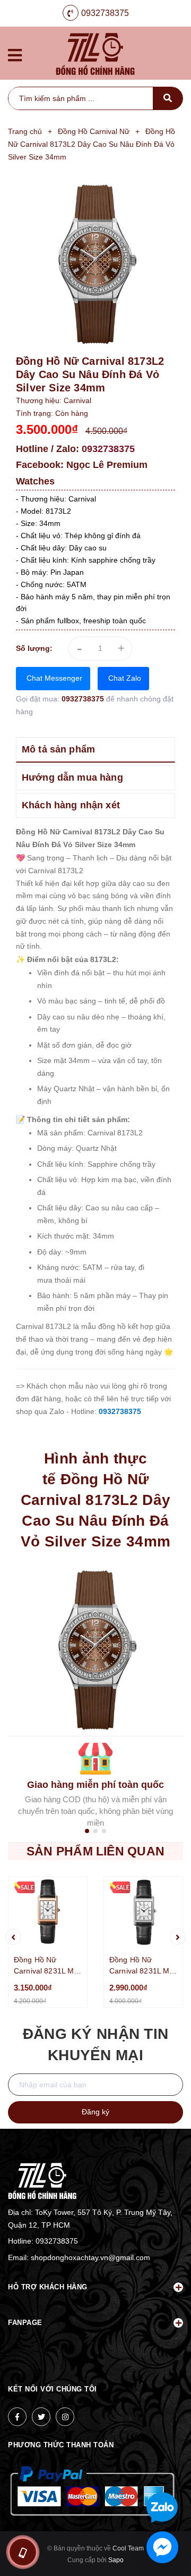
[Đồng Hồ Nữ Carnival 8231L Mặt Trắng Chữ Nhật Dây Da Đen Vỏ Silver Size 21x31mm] (143, 1912)
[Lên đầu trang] (166, 2473)
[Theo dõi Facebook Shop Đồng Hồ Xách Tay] (17, 2417)
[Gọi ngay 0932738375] (23, 2552)
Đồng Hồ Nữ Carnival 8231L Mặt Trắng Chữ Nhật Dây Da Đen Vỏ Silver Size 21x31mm (143, 1966)
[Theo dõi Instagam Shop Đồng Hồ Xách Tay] (65, 2417)
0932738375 (105, 13)
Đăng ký (95, 2112)
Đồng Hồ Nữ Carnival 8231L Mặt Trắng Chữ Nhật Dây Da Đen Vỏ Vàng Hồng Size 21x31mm (47, 1966)
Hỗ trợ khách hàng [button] (48, 2287)
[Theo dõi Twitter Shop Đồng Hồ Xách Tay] (41, 2417)
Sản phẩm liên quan (95, 1851)
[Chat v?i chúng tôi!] (162, 2547)
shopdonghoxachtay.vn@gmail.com (90, 2257)
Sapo (116, 2560)
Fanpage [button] (25, 2323)
